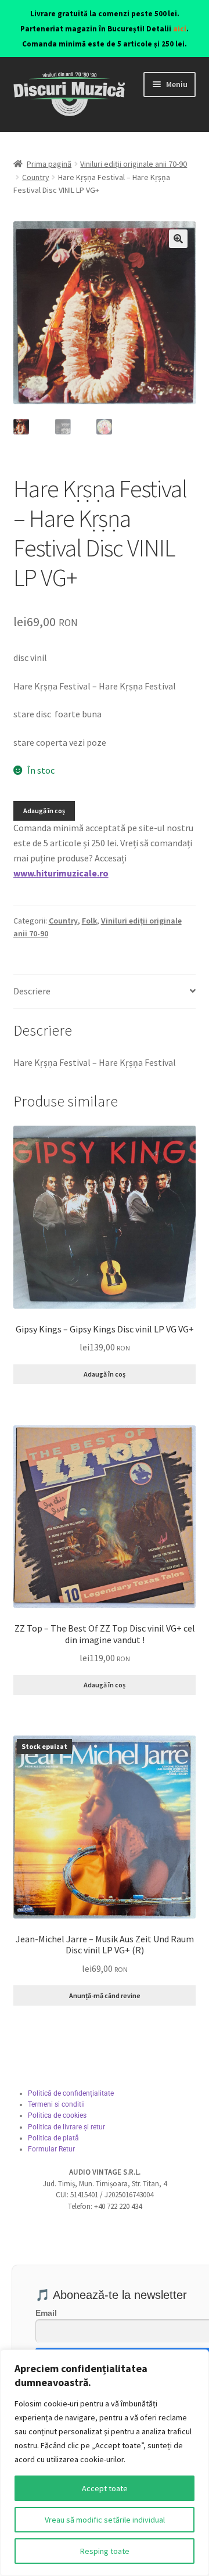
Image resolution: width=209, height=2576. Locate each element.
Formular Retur (51, 2149)
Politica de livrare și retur (66, 2127)
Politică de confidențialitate (71, 2093)
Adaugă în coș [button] (105, 1374)
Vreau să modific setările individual (105, 2520)
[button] (178, 239)
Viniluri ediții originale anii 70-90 (134, 164)
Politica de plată (53, 2138)
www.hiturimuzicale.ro (61, 873)
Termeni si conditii (56, 2104)
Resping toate (105, 2551)
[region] (105, 2463)
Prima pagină (49, 164)
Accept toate (105, 2488)
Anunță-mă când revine (105, 1995)
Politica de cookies (57, 2115)
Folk (89, 921)
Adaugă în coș (44, 811)
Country (36, 177)
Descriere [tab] (32, 991)
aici (180, 29)
